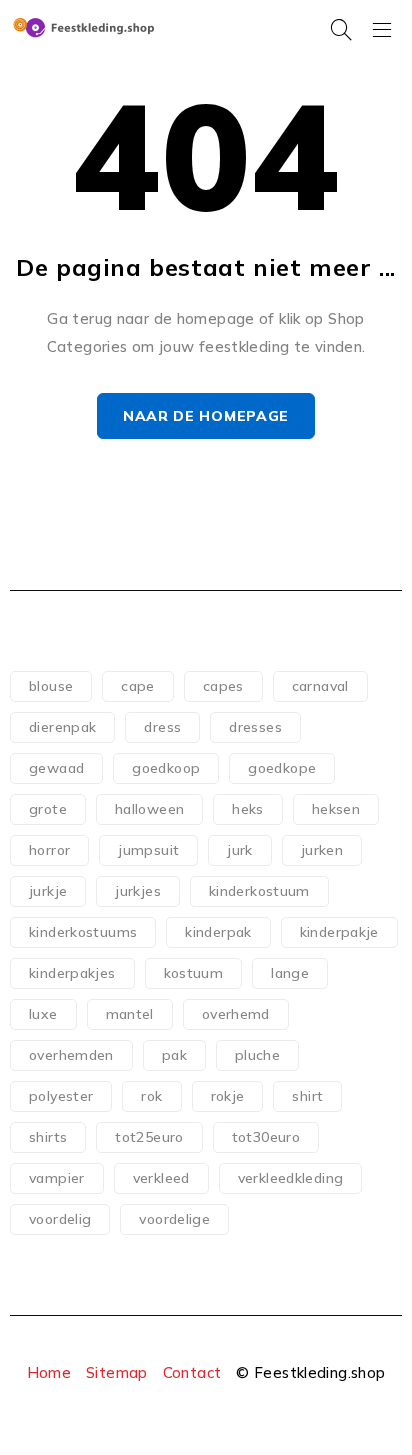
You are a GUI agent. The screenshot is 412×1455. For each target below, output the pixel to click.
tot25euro (149, 1137)
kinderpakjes (72, 973)
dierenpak (62, 727)
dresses (255, 727)
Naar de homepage (206, 416)
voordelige (174, 1219)
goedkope (282, 768)
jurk (240, 850)
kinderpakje (339, 932)
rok (151, 1096)
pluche (257, 1055)
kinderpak (218, 932)
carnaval (320, 686)
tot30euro (266, 1137)
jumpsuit (148, 850)
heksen (336, 809)
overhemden (71, 1055)
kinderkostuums (83, 932)
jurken (322, 850)
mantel (130, 1014)
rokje (228, 1096)
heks (248, 809)
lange (290, 973)
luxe (43, 1014)
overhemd (236, 1014)
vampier (57, 1178)
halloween (149, 809)
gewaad (56, 768)
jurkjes (138, 891)
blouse (51, 686)
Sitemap (117, 1372)
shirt (307, 1096)
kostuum (194, 973)
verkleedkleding (291, 1178)
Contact (192, 1372)
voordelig (60, 1219)
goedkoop (166, 768)
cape (138, 686)
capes (223, 686)
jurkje (48, 891)
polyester (61, 1096)
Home (49, 1372)
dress (162, 727)
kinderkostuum (259, 891)
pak (174, 1055)
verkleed (161, 1178)
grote (48, 809)
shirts (48, 1137)
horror (49, 850)
